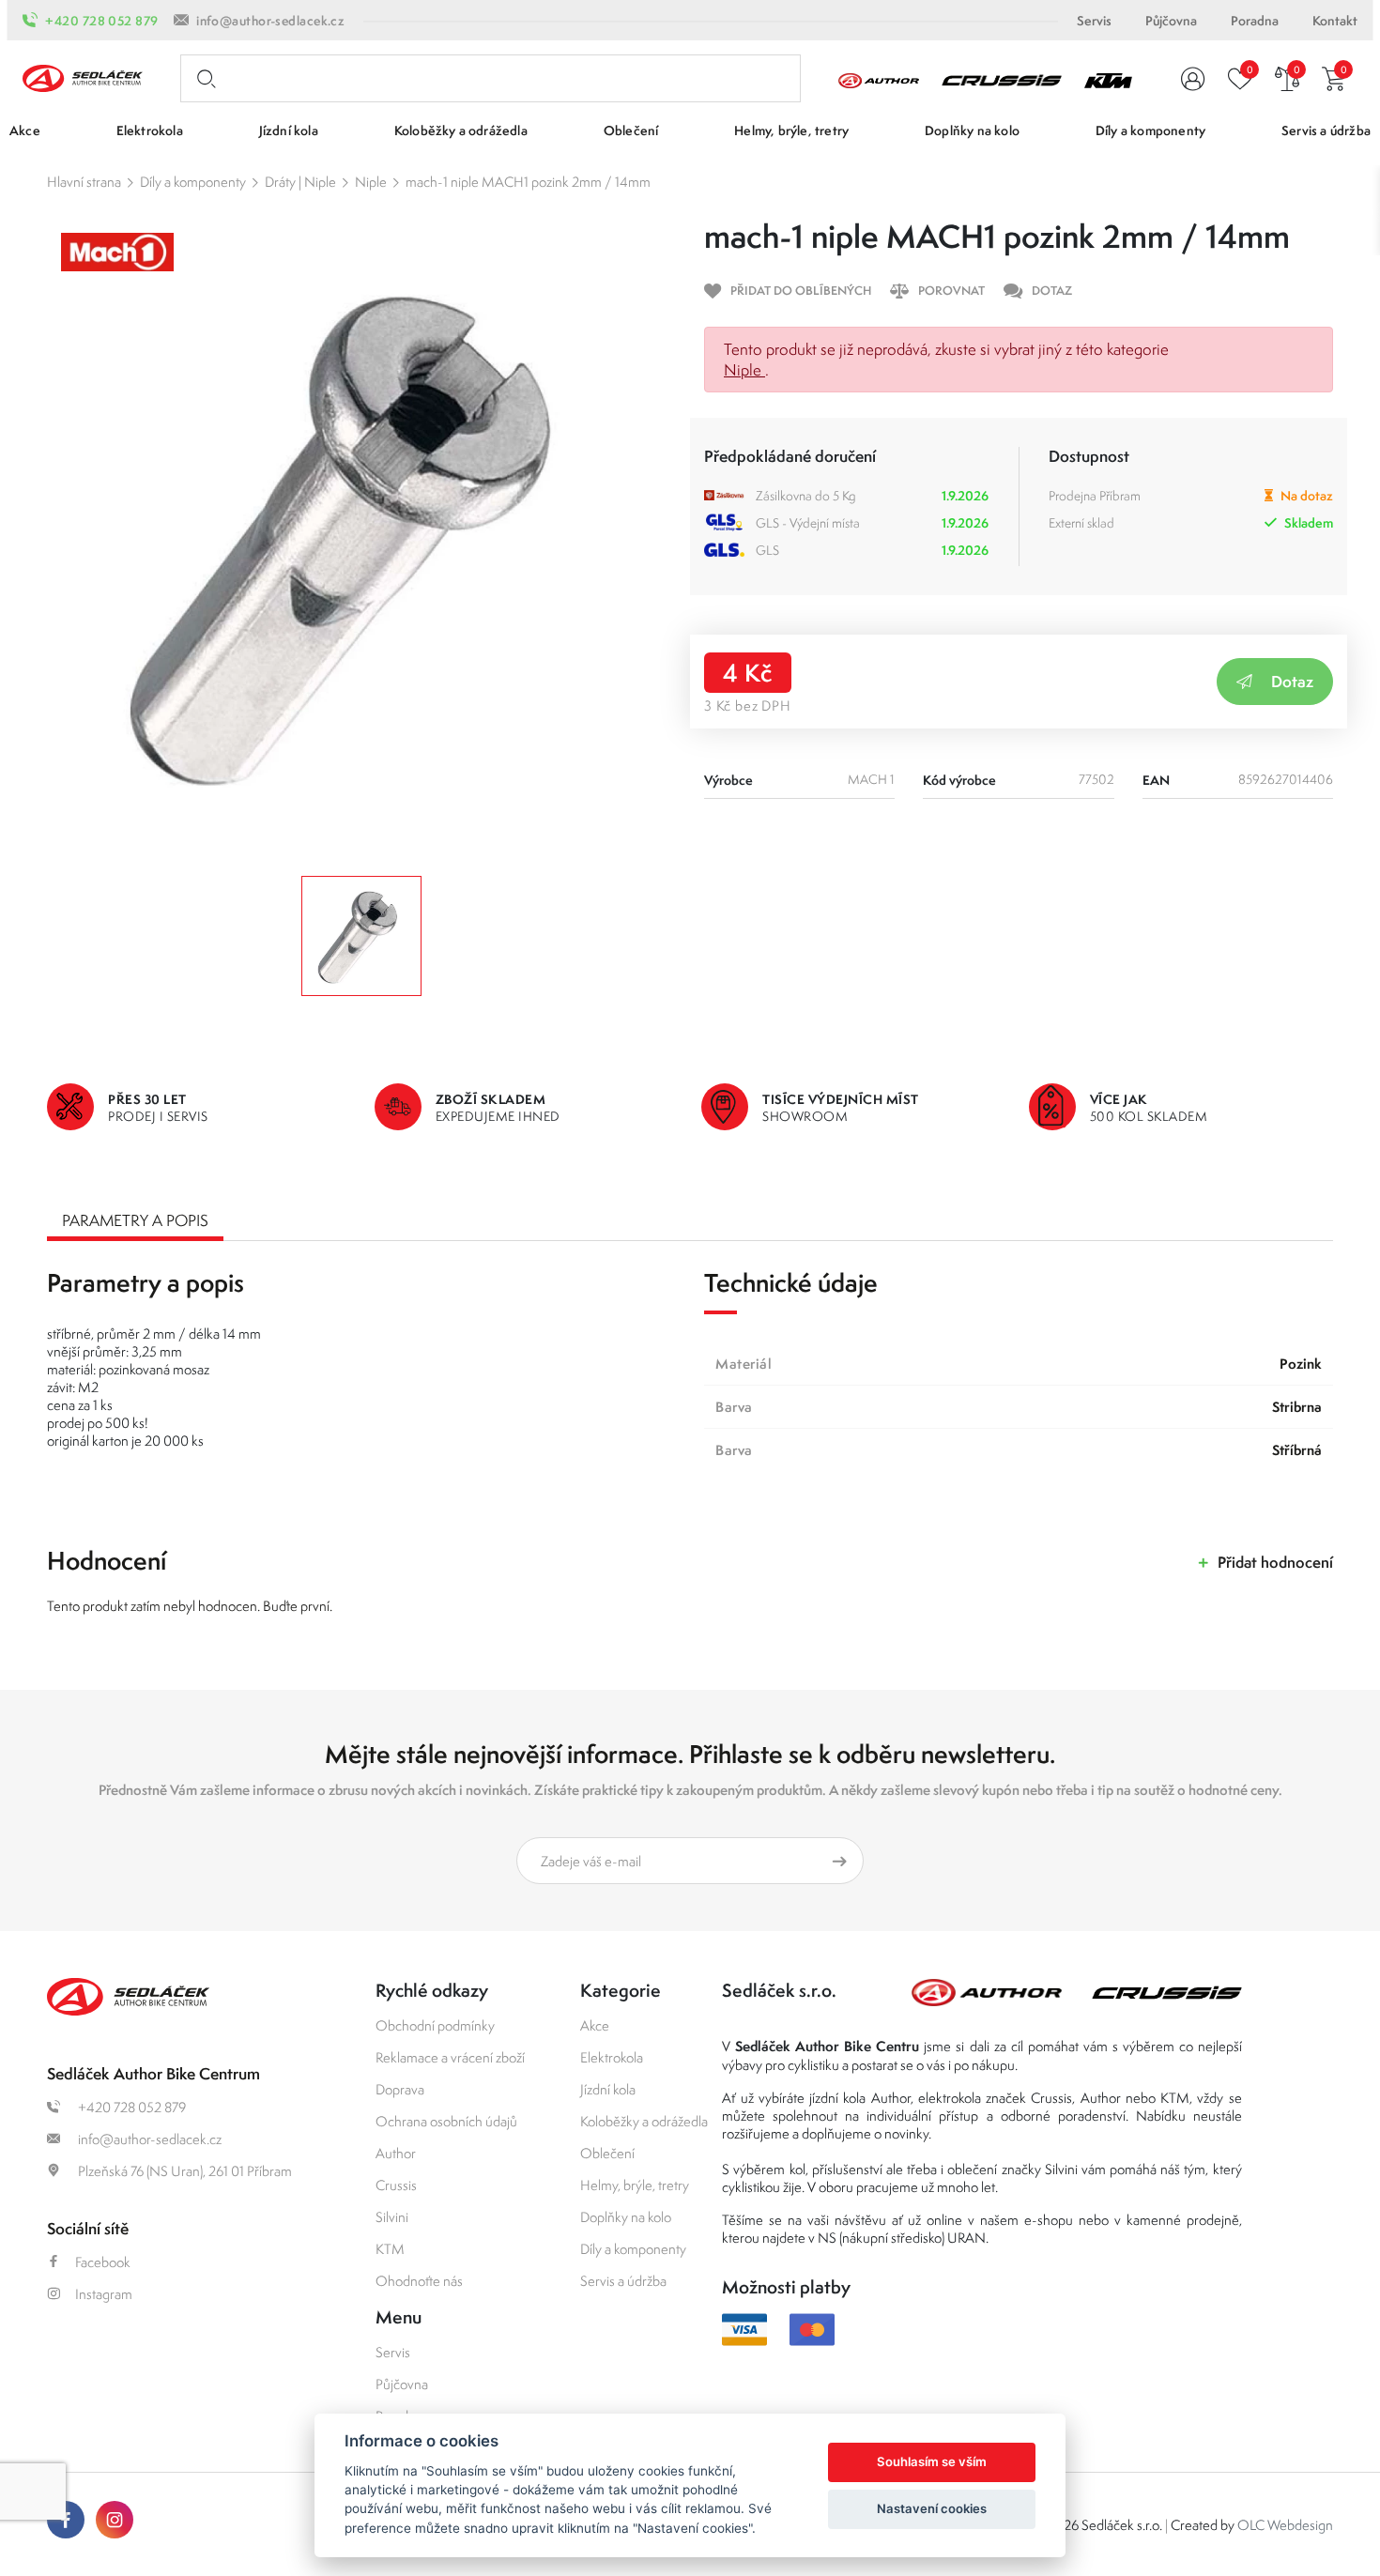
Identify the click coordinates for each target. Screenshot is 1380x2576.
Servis (1094, 21)
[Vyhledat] (203, 79)
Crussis (396, 2185)
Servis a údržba (623, 2281)
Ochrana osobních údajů (446, 2121)
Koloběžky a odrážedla (644, 2121)
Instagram (104, 2294)
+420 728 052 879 (101, 21)
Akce (595, 2025)
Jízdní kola (608, 2089)
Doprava (400, 2089)
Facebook (103, 2262)
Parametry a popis (135, 1220)
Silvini (392, 2217)
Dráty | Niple (300, 182)
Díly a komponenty (193, 182)
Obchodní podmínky (435, 2025)
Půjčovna (1171, 21)
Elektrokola (612, 2057)
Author (396, 2153)
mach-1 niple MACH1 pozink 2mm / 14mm (528, 182)
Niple (371, 182)
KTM (390, 2249)
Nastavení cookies (932, 2508)
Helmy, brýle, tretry (635, 2185)
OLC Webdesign (1285, 2525)
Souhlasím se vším (932, 2461)
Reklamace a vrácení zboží (450, 2057)
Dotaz (1292, 681)
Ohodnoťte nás (419, 2281)
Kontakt (1335, 21)
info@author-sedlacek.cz (270, 21)
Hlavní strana (84, 182)
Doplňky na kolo (626, 2217)
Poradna (1255, 21)
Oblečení (607, 2153)
